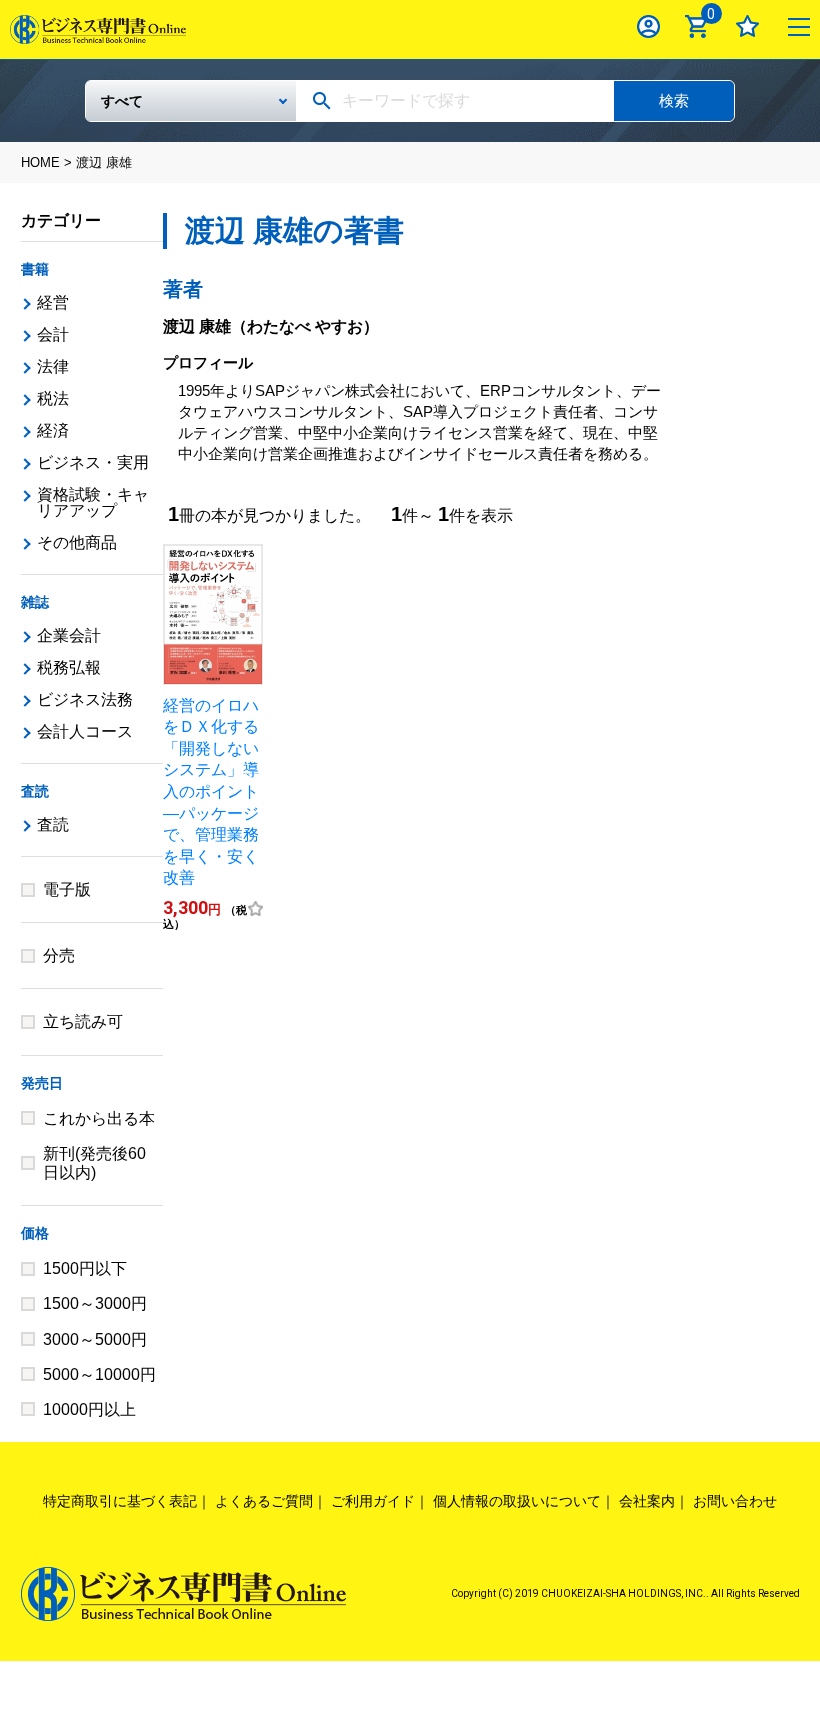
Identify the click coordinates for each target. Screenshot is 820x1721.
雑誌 (35, 602)
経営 (53, 302)
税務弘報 (69, 667)
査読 (35, 791)
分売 (59, 955)
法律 (53, 366)
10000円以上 (89, 1409)
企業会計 (69, 635)
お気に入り (747, 26)
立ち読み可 (83, 1021)
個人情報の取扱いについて (517, 1501)
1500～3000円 (95, 1303)
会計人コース (85, 731)
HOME (40, 162)
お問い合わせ (735, 1501)
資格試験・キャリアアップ (93, 502)
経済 (53, 430)
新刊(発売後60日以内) (94, 1163)
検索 (674, 100)
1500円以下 (85, 1268)
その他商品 (77, 542)
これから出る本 (99, 1118)
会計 (53, 334)
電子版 (67, 889)
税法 (53, 398)
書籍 (35, 269)
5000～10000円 (99, 1374)
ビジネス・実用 (93, 462)
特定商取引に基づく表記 (120, 1501)
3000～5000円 (95, 1339)
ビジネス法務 (85, 699)
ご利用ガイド (373, 1501)
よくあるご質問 (264, 1501)
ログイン (648, 26)
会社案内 (647, 1501)
